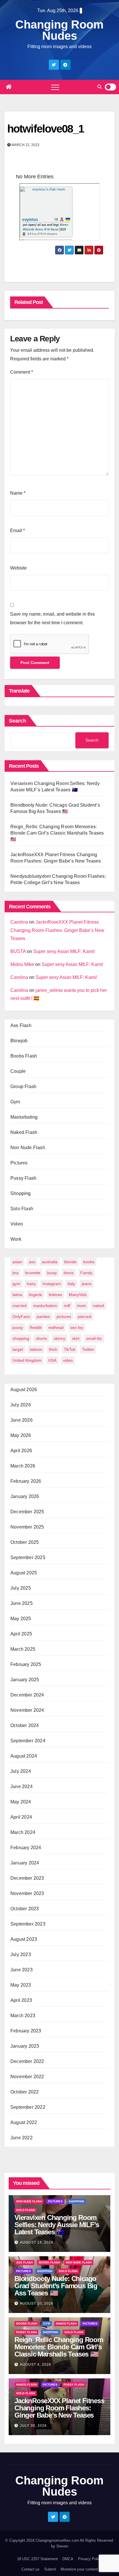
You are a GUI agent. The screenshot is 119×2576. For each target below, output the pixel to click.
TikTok (70, 1349)
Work (16, 1239)
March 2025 (23, 1649)
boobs (89, 1262)
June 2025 (22, 1603)
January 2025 (25, 1680)
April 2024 (21, 1817)
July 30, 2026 (33, 2426)
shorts (41, 1338)
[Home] (9, 87)
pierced (84, 1317)
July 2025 (21, 1588)
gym (16, 1284)
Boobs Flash (24, 1056)
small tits (94, 1338)
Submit (50, 2569)
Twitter (88, 1349)
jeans (87, 1284)
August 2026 (24, 1390)
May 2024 (21, 1802)
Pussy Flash (23, 1178)
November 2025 (27, 1527)
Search (18, 721)
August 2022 (24, 2122)
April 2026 (21, 1451)
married (19, 1306)
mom (81, 1306)
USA (52, 1360)
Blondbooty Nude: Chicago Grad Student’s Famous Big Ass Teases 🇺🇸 (56, 2286)
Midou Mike (22, 964)
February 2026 (26, 1481)
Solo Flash (22, 1209)
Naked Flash (24, 1132)
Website (18, 568)
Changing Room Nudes (59, 30)
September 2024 (28, 1741)
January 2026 (25, 1496)
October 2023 (25, 1909)
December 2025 (27, 1512)
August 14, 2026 (37, 2242)
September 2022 (28, 2107)
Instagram (52, 1284)
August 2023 (24, 1939)
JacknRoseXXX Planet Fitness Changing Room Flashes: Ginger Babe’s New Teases (57, 930)
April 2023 (21, 2000)
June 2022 (22, 2138)
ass (32, 1262)
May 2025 (21, 1619)
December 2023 (27, 1878)
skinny (59, 1338)
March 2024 (23, 1832)
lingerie (36, 1295)
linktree (55, 1295)
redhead (56, 1327)
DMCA (68, 2559)
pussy (18, 1327)
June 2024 (22, 1787)
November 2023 (27, 1893)
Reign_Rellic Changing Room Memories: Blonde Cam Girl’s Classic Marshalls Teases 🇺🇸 (57, 833)
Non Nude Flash (28, 1148)
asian (17, 1262)
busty (52, 1273)
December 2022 (27, 2061)
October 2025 (25, 1542)
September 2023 (28, 1924)
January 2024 (25, 1863)
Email (17, 530)
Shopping (21, 1193)
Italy (71, 1284)
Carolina (19, 922)
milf (67, 1306)
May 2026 (21, 1435)
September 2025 (28, 1557)
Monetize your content (79, 2569)
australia (50, 1262)
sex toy (77, 1327)
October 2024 (25, 1725)
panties (43, 1317)
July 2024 (21, 1771)
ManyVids (78, 1295)
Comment (22, 372)
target (18, 1349)
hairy (31, 1284)
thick (53, 1349)
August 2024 (24, 1756)
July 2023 (21, 1954)
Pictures (19, 1163)
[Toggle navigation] (55, 87)
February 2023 (26, 2031)
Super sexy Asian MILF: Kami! (64, 951)
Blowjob (19, 1041)
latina (17, 1295)
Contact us (30, 2569)
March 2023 (23, 2016)
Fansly (86, 1273)
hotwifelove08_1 (46, 129)
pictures (64, 1317)
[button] (100, 87)
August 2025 (24, 1573)
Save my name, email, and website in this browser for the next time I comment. (52, 618)
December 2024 (27, 1695)
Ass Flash (21, 1025)
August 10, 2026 (37, 2303)
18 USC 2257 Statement (37, 2559)
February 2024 (26, 1848)
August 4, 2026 (36, 2365)
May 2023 (21, 1985)
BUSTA (18, 951)
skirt (76, 1338)
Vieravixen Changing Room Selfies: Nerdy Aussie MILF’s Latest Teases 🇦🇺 (57, 2225)
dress (69, 1273)
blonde (70, 1262)
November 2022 (27, 2077)
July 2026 (21, 1405)
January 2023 (25, 2046)
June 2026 (22, 1420)
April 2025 (21, 1634)
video (68, 1360)
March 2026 (23, 1466)
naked (98, 1306)
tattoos (36, 1349)
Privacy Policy (90, 2559)
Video (17, 1224)
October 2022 (25, 2092)
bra (15, 1273)
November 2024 (27, 1710)
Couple (18, 1071)
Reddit (36, 1327)
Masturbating (24, 1117)
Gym (15, 1102)
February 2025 (26, 1664)
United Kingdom (27, 1360)
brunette (33, 1273)
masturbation (45, 1306)
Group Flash (23, 1086)
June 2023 (22, 1970)
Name (18, 493)
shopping (21, 1338)
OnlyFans (21, 1317)
